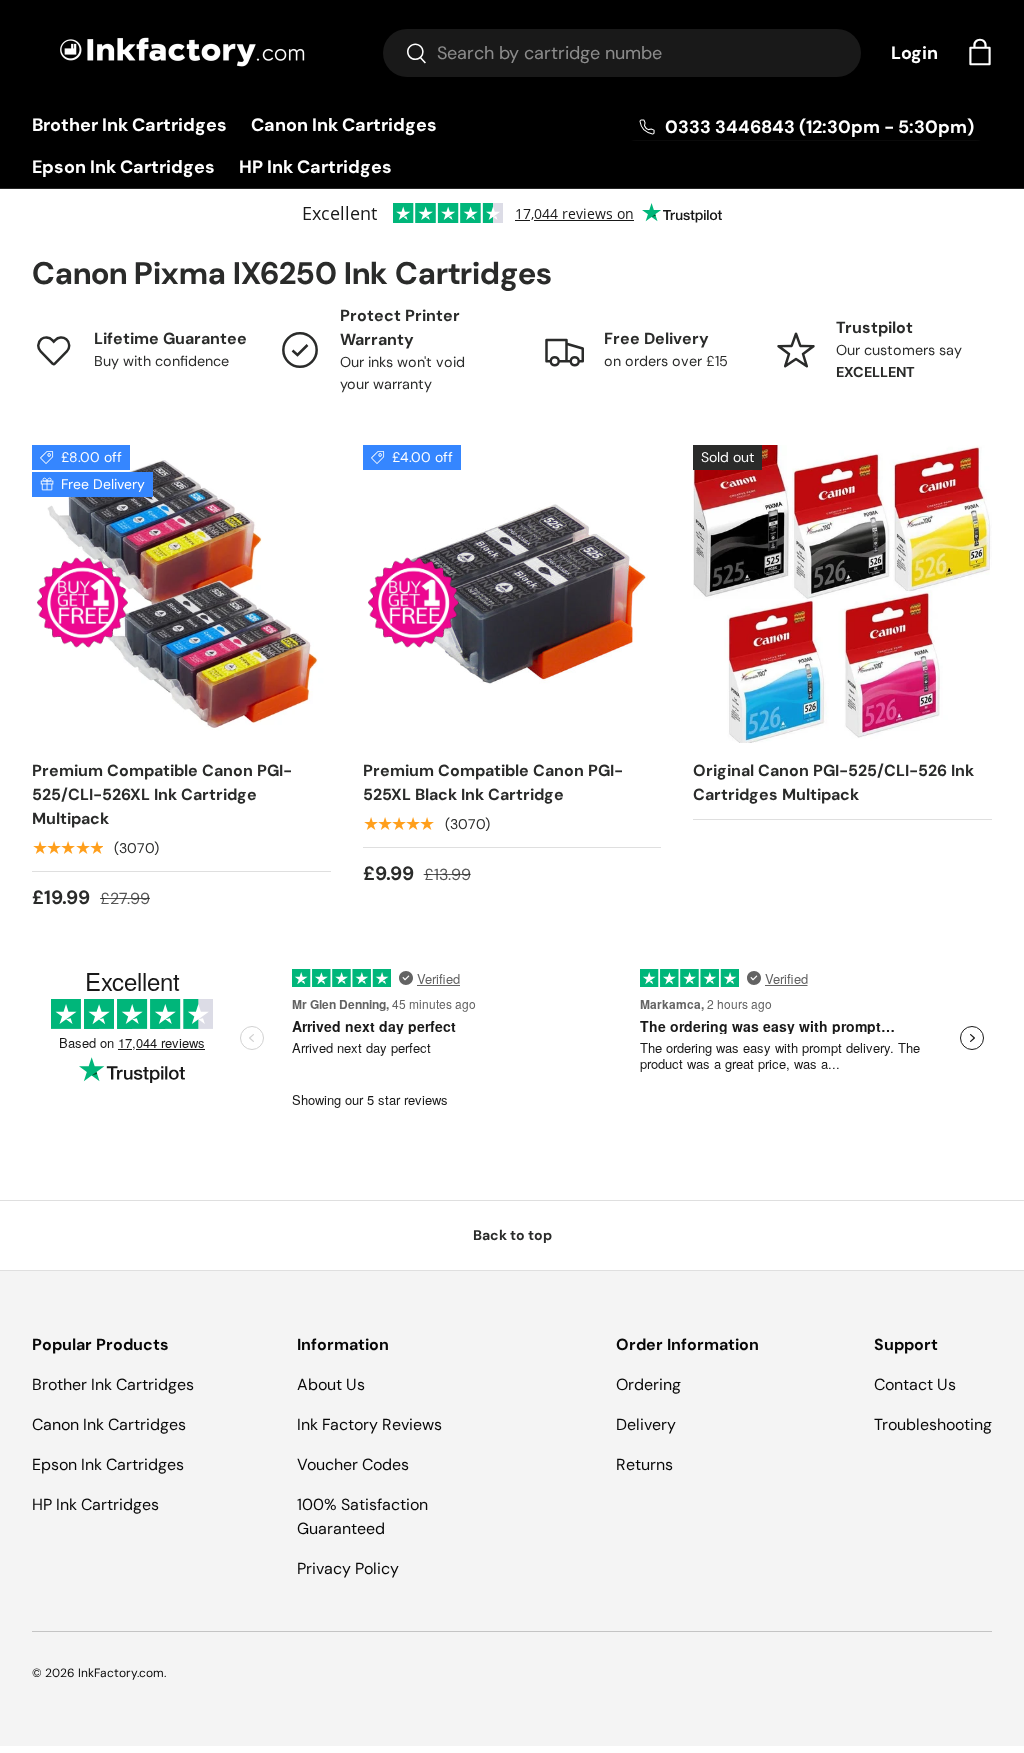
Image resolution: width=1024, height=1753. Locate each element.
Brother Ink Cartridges (129, 125)
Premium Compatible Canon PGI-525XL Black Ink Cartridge (493, 782)
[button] (980, 52)
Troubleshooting (933, 1424)
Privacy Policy (348, 1568)
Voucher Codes (353, 1464)
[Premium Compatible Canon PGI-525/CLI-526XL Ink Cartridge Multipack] (181, 594)
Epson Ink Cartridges (123, 167)
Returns (644, 1464)
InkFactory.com (121, 1673)
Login (914, 53)
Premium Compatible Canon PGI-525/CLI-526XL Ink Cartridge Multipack (162, 794)
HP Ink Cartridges (315, 167)
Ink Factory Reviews (369, 1424)
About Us (331, 1384)
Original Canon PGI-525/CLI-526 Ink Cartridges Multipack (833, 782)
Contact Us (915, 1384)
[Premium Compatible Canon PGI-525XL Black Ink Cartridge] (512, 594)
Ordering (648, 1384)
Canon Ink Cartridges (344, 125)
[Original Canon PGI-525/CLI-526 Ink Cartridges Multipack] (842, 594)
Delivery (646, 1424)
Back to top (512, 1235)
